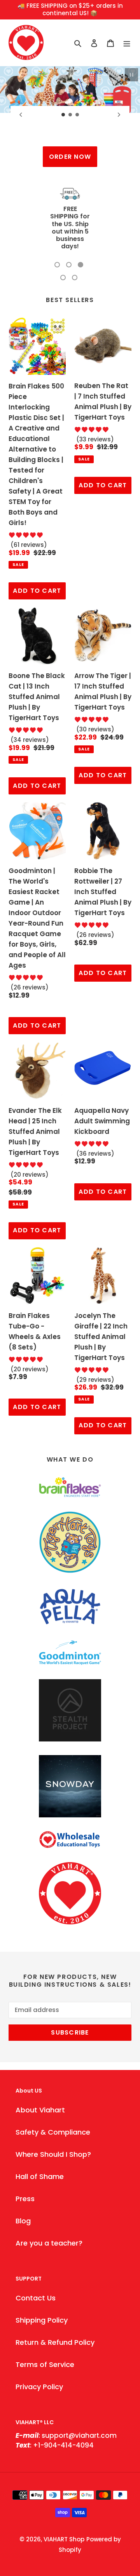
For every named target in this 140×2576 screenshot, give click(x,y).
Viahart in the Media (70, 213)
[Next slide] (119, 114)
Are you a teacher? (49, 2213)
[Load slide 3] (77, 115)
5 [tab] (75, 248)
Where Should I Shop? (53, 2125)
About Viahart (40, 2080)
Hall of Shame (40, 2147)
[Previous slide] (21, 114)
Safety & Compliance (53, 2102)
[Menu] (127, 43)
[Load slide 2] (70, 115)
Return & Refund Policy (55, 2313)
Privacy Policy (39, 2357)
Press (25, 2169)
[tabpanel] (70, 205)
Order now (70, 157)
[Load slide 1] (63, 115)
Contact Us (36, 2268)
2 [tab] (69, 235)
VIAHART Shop (64, 2510)
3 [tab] (80, 235)
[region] (70, 10)
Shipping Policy (42, 2290)
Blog (23, 2191)
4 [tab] (63, 248)
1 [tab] (57, 235)
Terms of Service (45, 2335)
